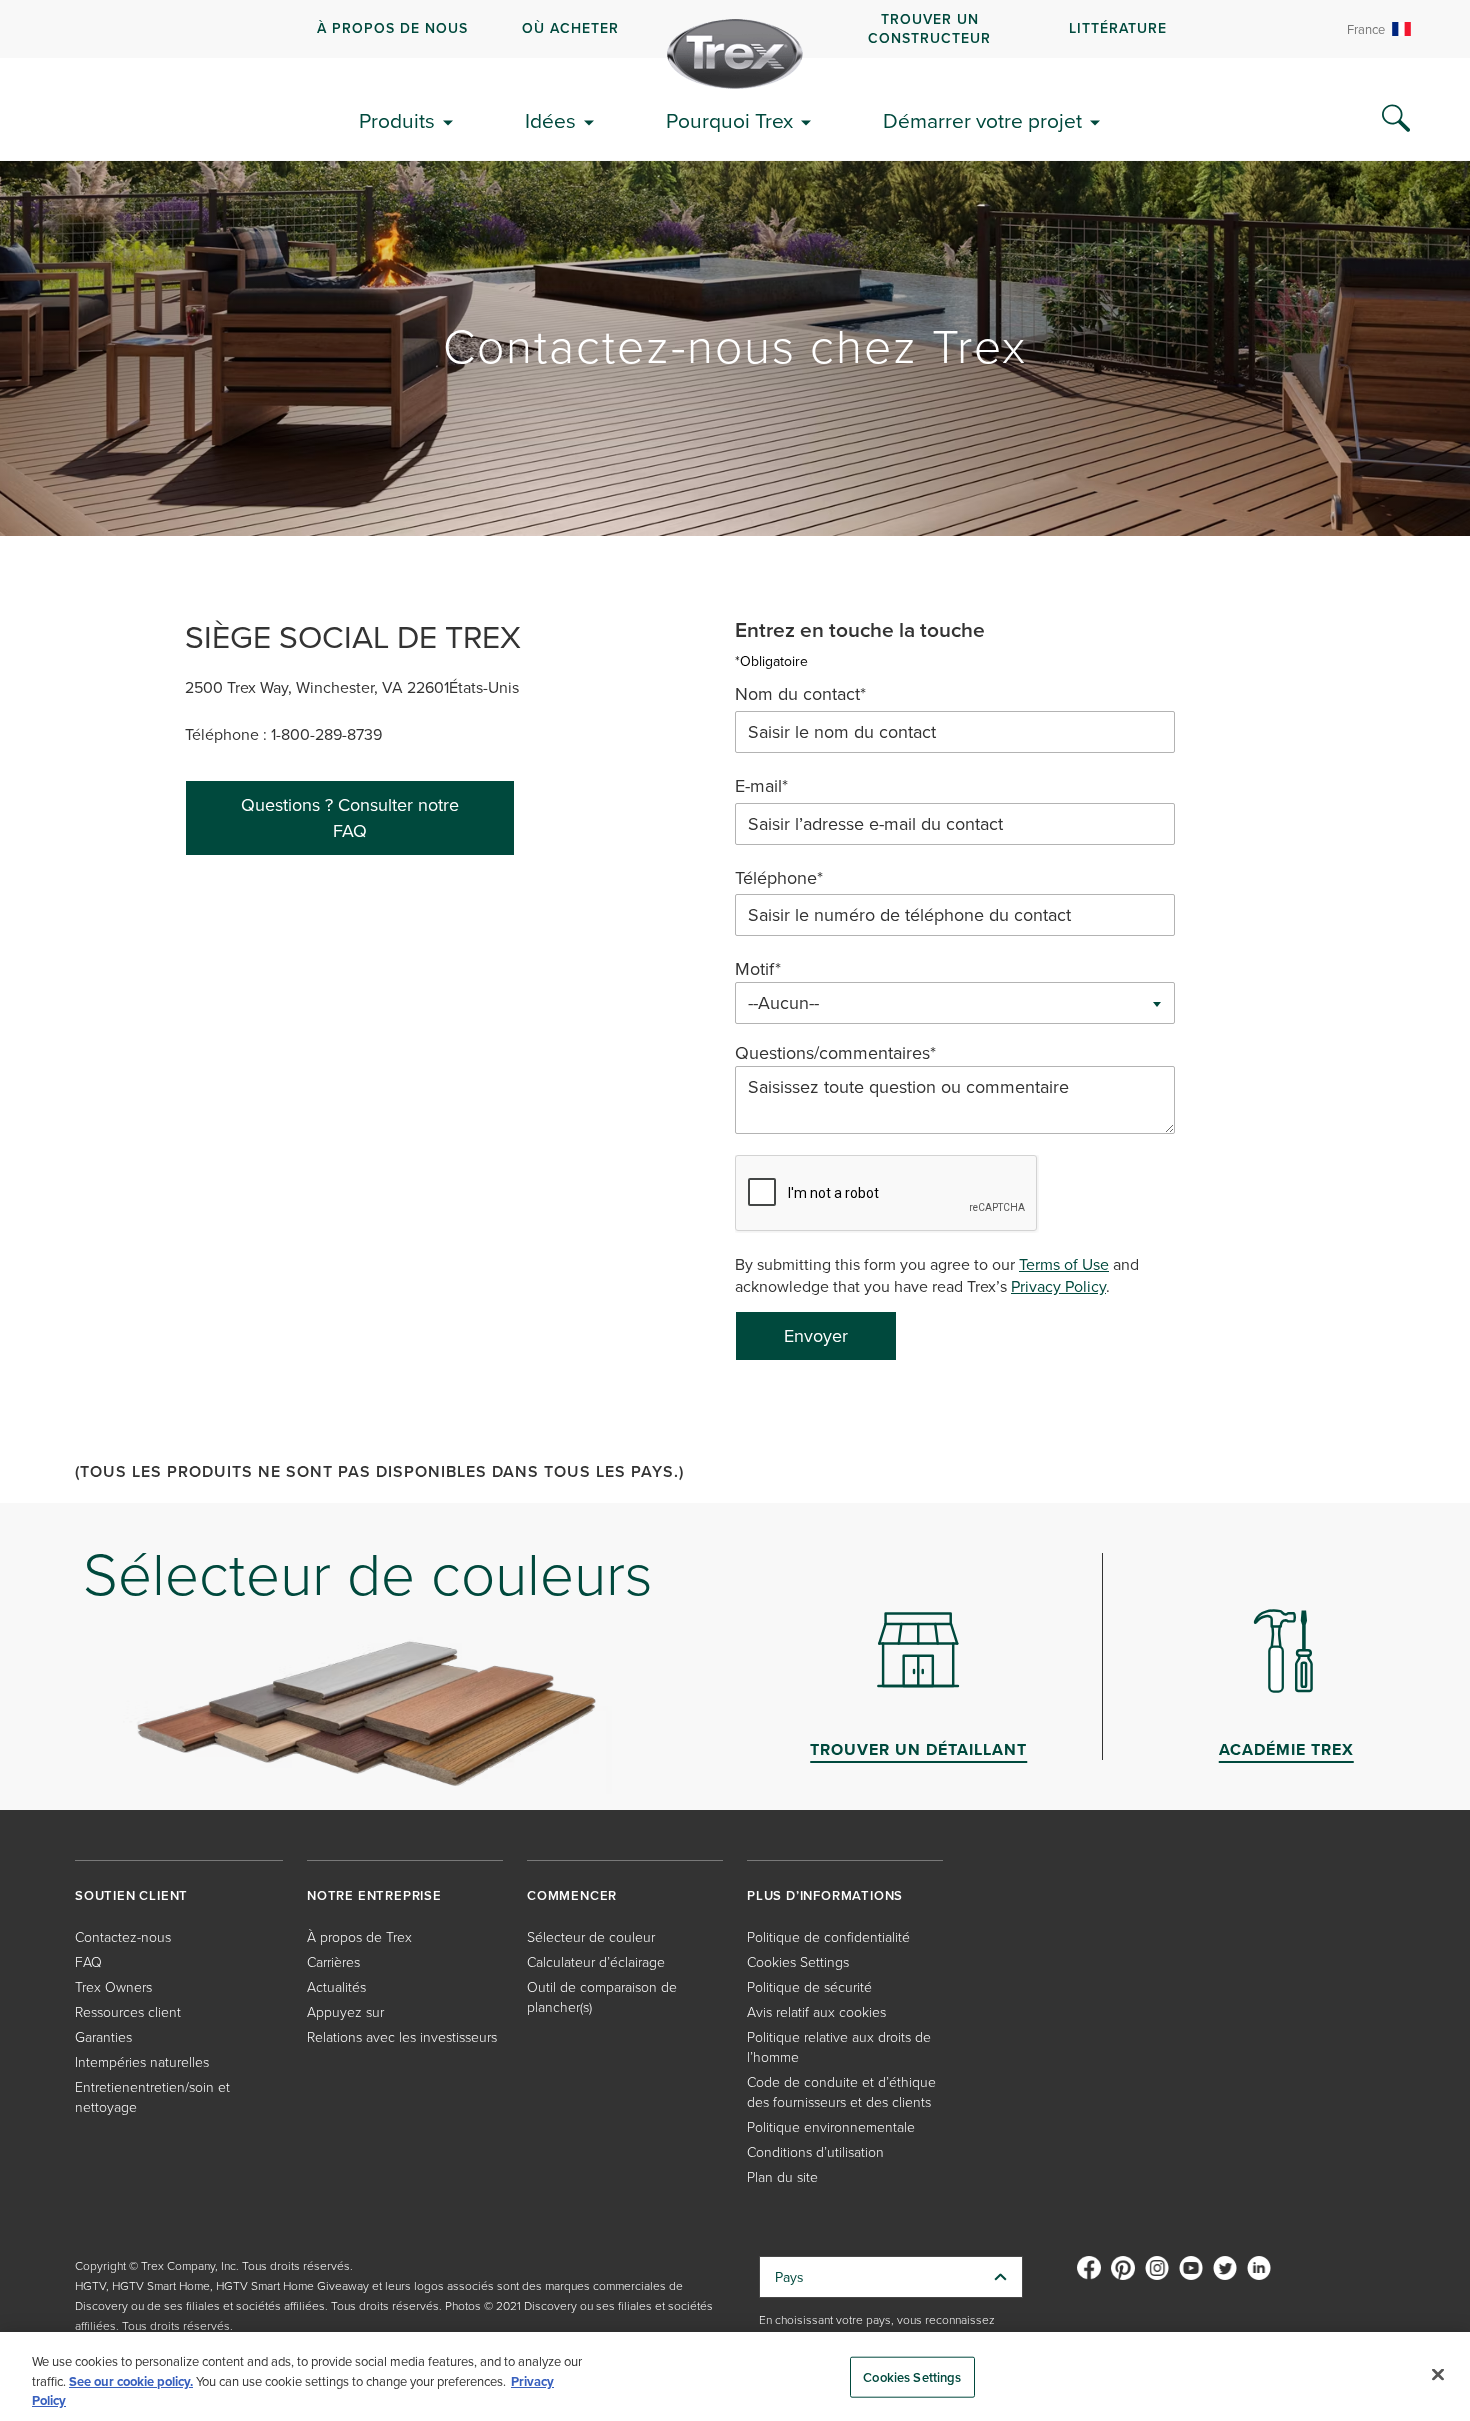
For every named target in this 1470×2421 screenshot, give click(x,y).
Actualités (336, 1986)
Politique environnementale (831, 2126)
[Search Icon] (1396, 119)
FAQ (88, 1961)
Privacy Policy (1058, 1286)
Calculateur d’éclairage (596, 1961)
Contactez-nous (123, 1936)
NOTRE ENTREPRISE (374, 1895)
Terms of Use (1064, 1264)
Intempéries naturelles (142, 2061)
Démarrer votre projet (982, 120)
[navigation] (735, 29)
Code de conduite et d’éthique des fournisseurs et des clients (841, 2091)
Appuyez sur (345, 2011)
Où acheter (570, 28)
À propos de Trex (359, 1936)
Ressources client (128, 2011)
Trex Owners (113, 1986)
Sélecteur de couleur (591, 1936)
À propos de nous (392, 28)
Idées (550, 120)
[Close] (1438, 2374)
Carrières (333, 1961)
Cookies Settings (912, 2376)
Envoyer (816, 1335)
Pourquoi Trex (729, 120)
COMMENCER (572, 1895)
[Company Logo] (735, 54)
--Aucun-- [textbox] (783, 1002)
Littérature (1118, 28)
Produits (397, 120)
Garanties (103, 2036)
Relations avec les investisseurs (402, 2036)
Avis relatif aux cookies (816, 2011)
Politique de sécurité (809, 1986)
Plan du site (782, 2176)
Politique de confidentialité (828, 1936)
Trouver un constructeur (929, 28)
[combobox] (955, 1003)
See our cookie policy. (131, 2381)
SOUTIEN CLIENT (131, 1895)
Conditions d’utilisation (815, 2151)
